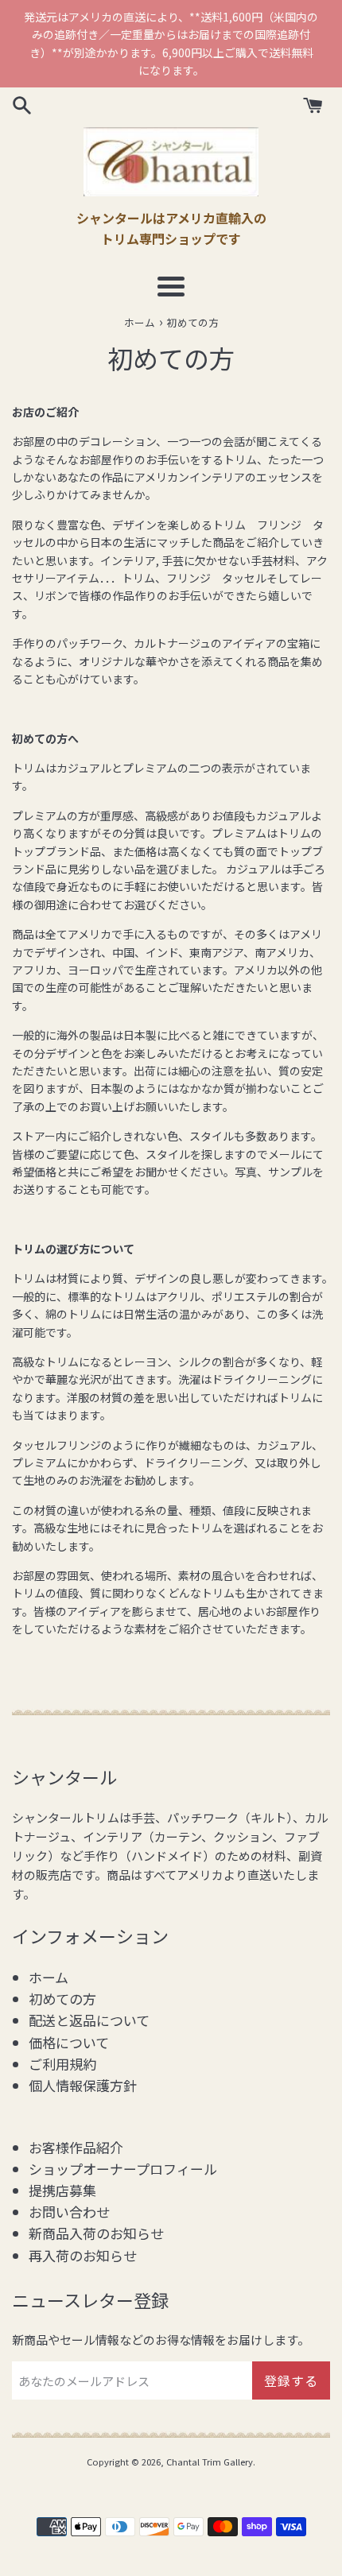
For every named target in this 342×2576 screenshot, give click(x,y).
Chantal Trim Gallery (210, 2462)
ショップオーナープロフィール (123, 2169)
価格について (69, 2042)
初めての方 (62, 1999)
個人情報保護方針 (83, 2085)
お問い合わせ (69, 2212)
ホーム (49, 1977)
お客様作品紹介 (76, 2147)
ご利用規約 (62, 2064)
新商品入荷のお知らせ (96, 2233)
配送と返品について (89, 2020)
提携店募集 (62, 2190)
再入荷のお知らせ (83, 2255)
